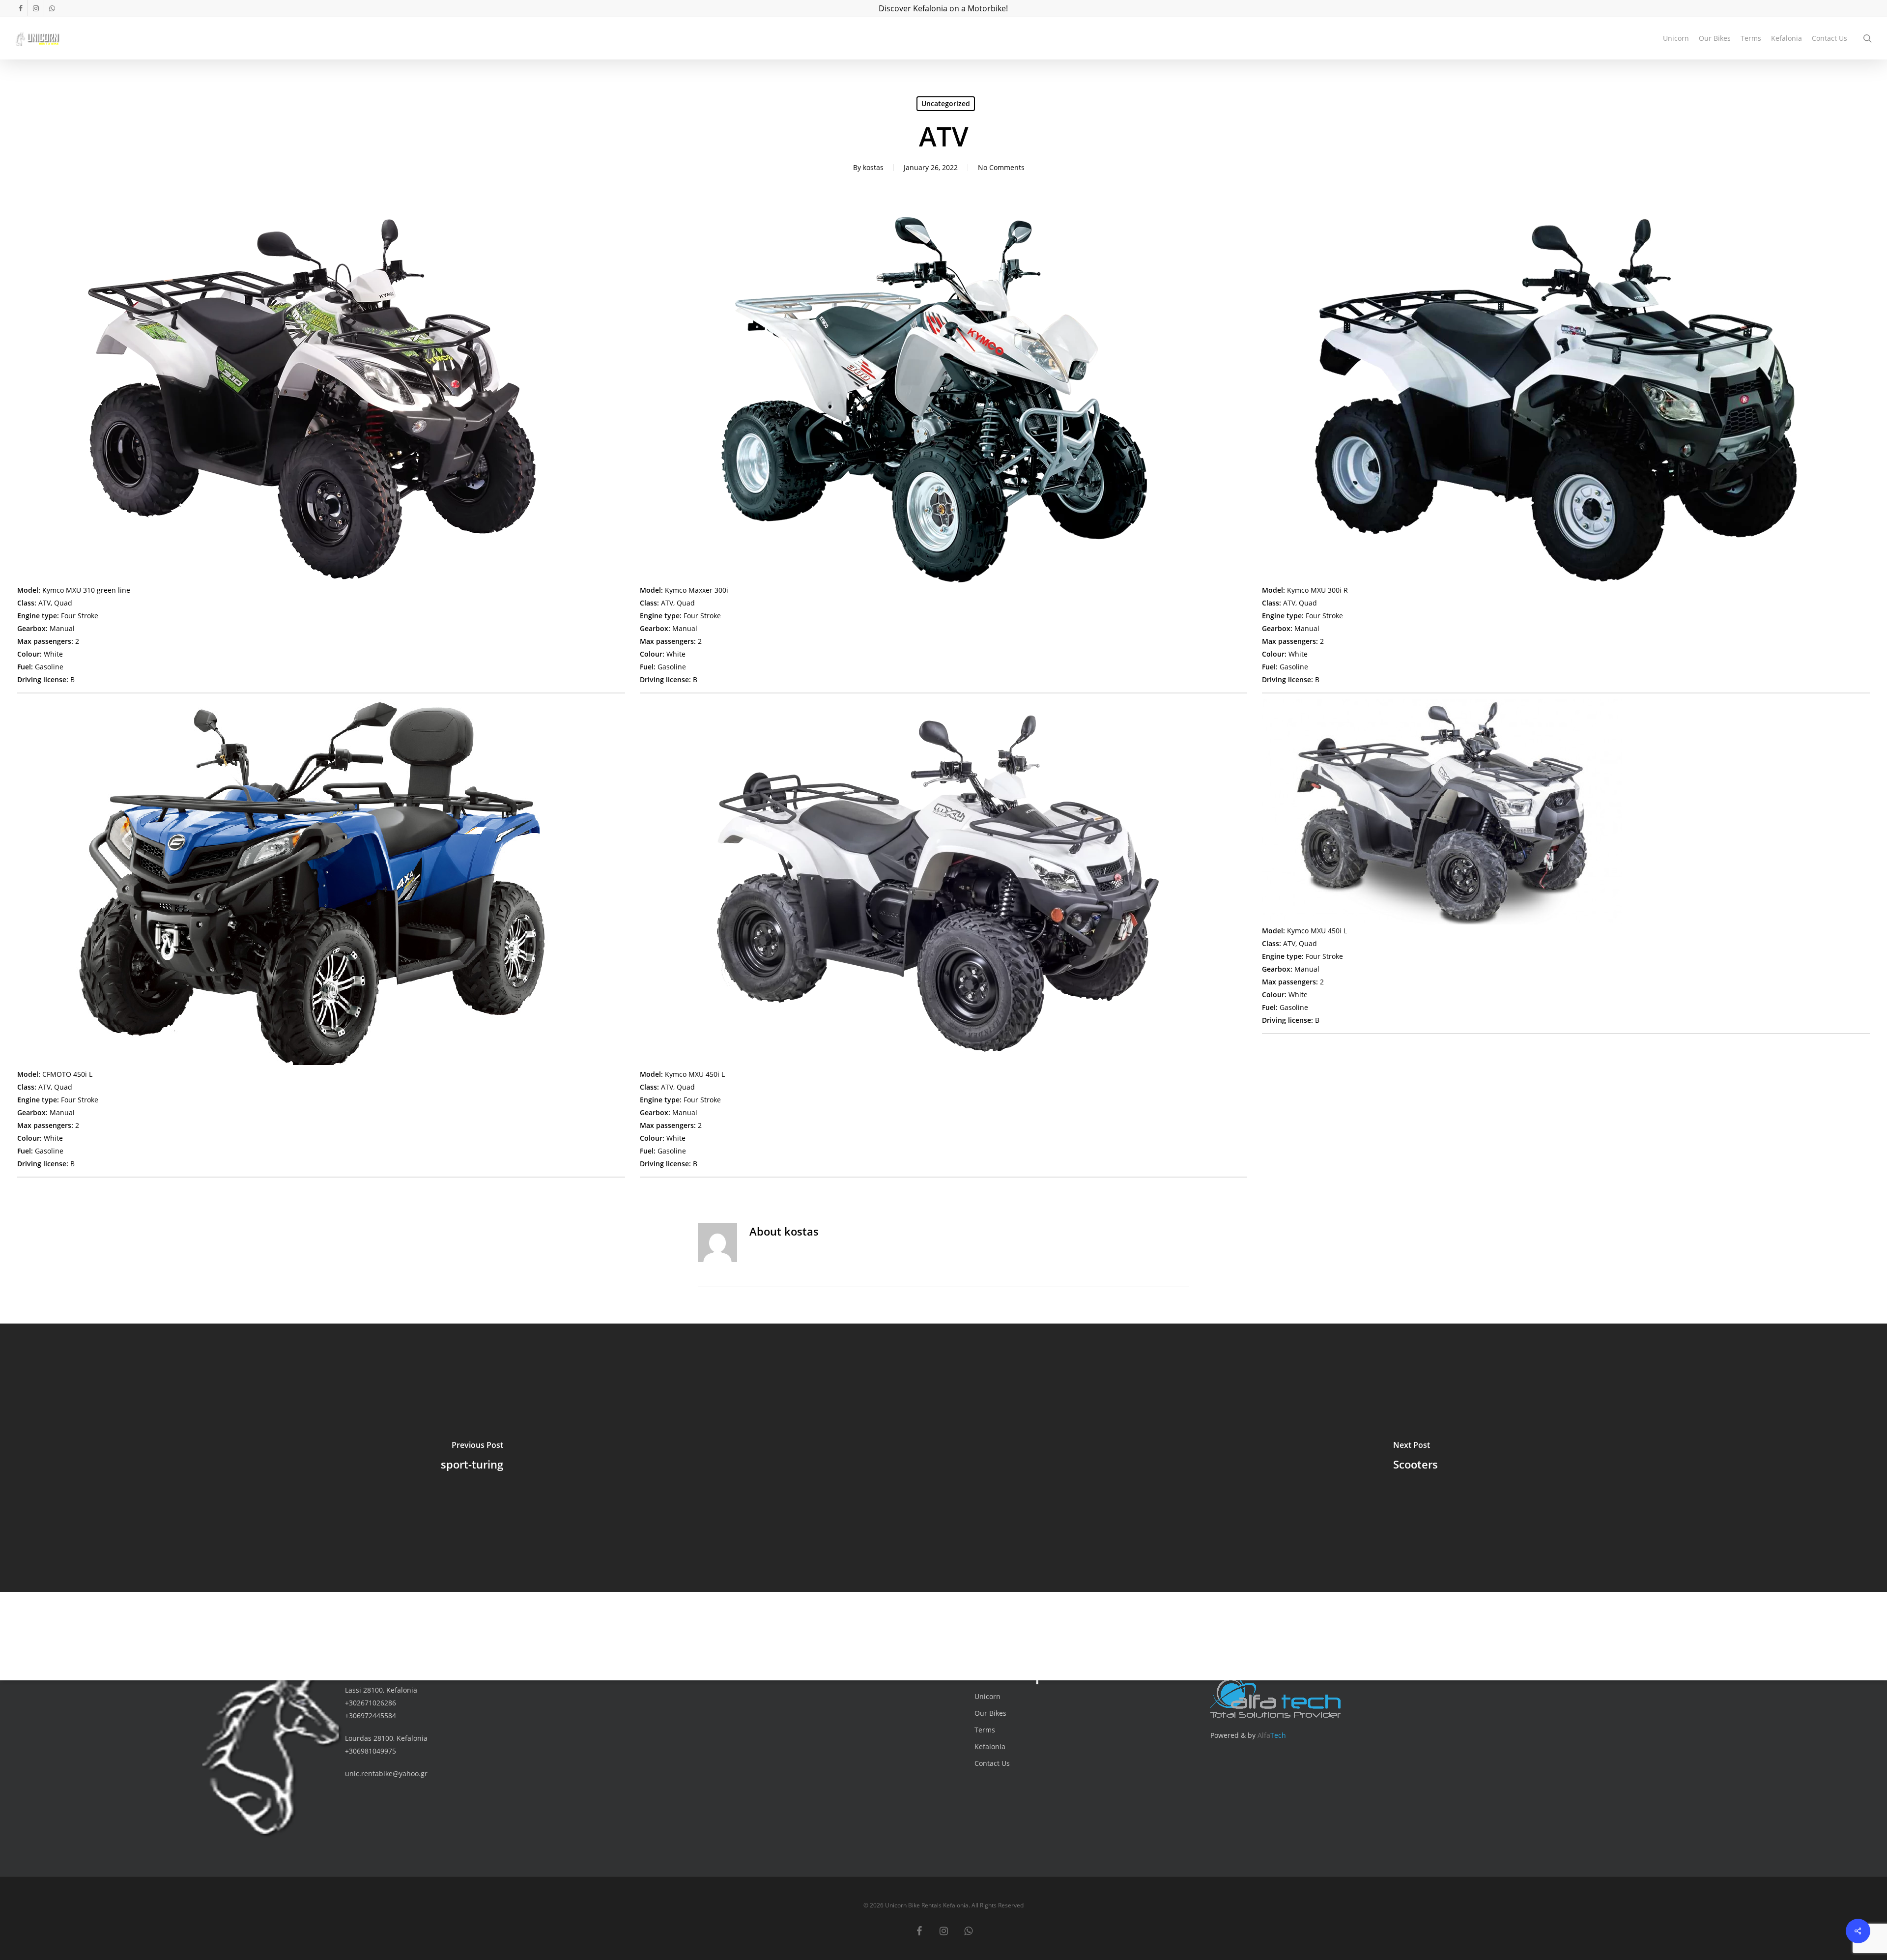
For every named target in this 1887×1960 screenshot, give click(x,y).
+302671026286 (371, 1703)
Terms (985, 1730)
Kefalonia (990, 1746)
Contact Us (992, 1763)
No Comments (1001, 167)
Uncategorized (946, 103)
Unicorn (987, 1696)
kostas (873, 167)
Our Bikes (990, 1713)
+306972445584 (371, 1715)
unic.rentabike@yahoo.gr (386, 1773)
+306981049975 (371, 1751)
